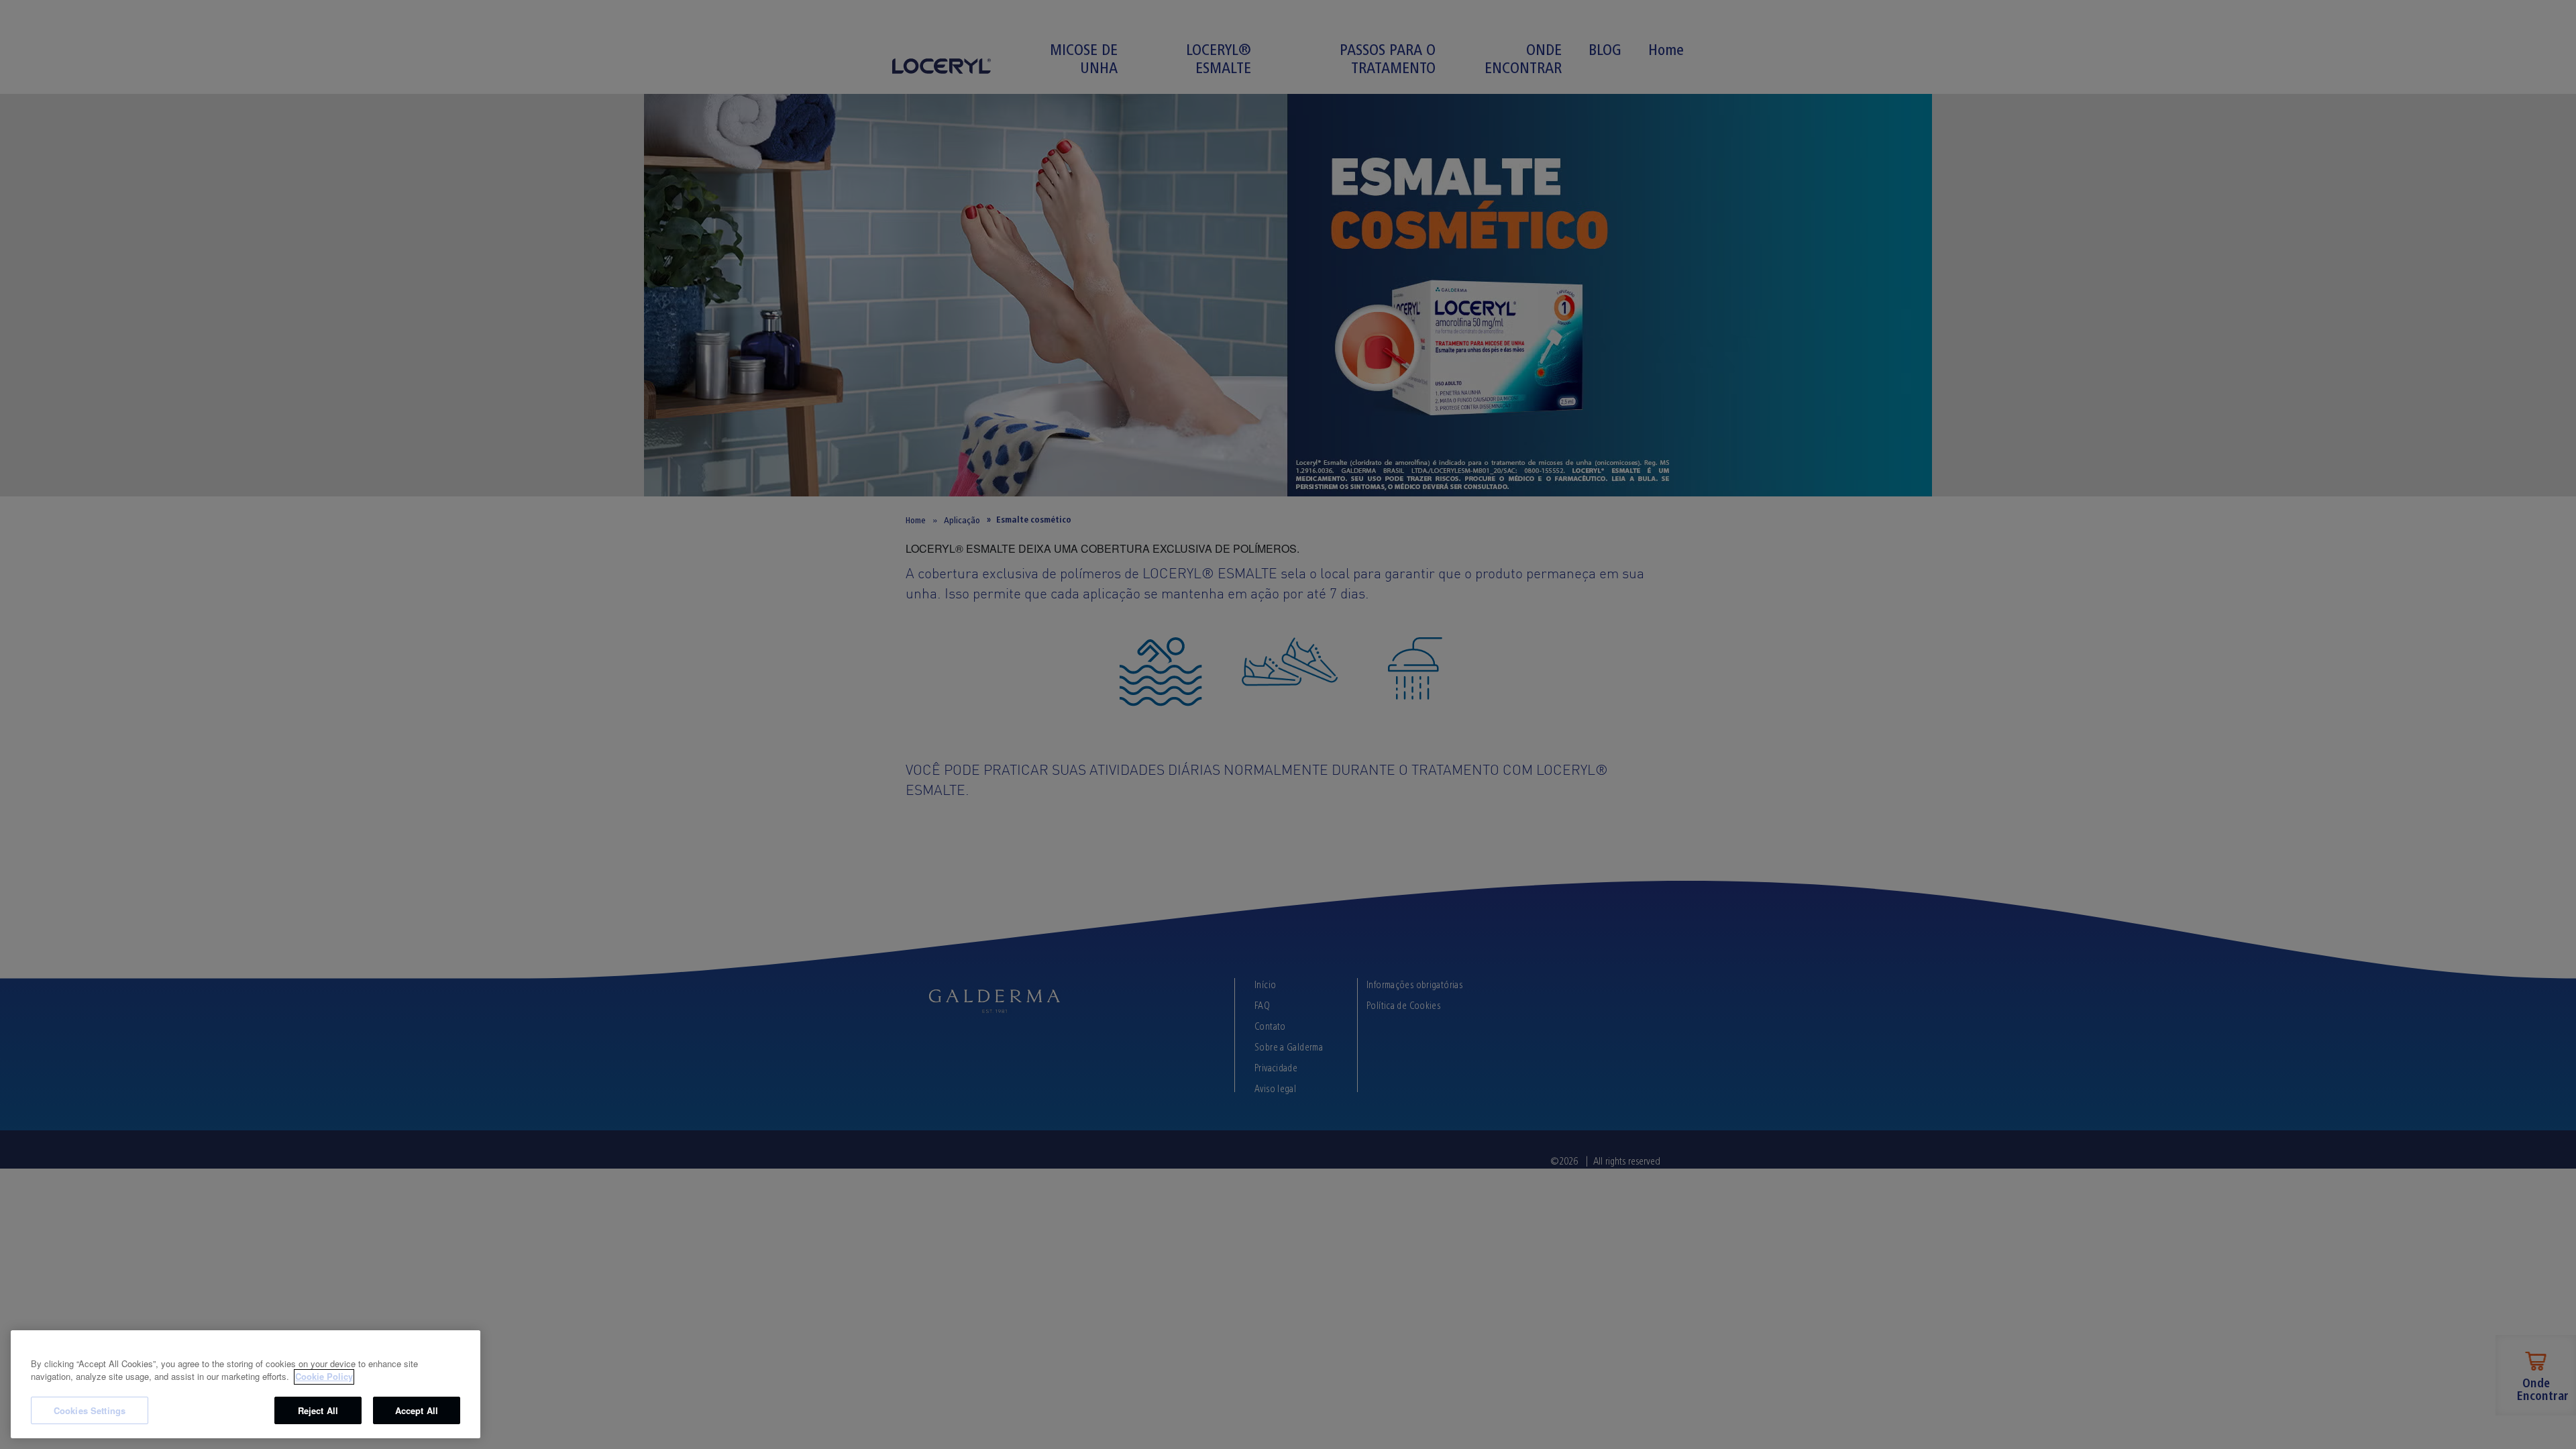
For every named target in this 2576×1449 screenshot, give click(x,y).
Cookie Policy (324, 1377)
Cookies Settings (90, 1410)
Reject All (318, 1410)
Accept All (417, 1410)
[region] (246, 1384)
